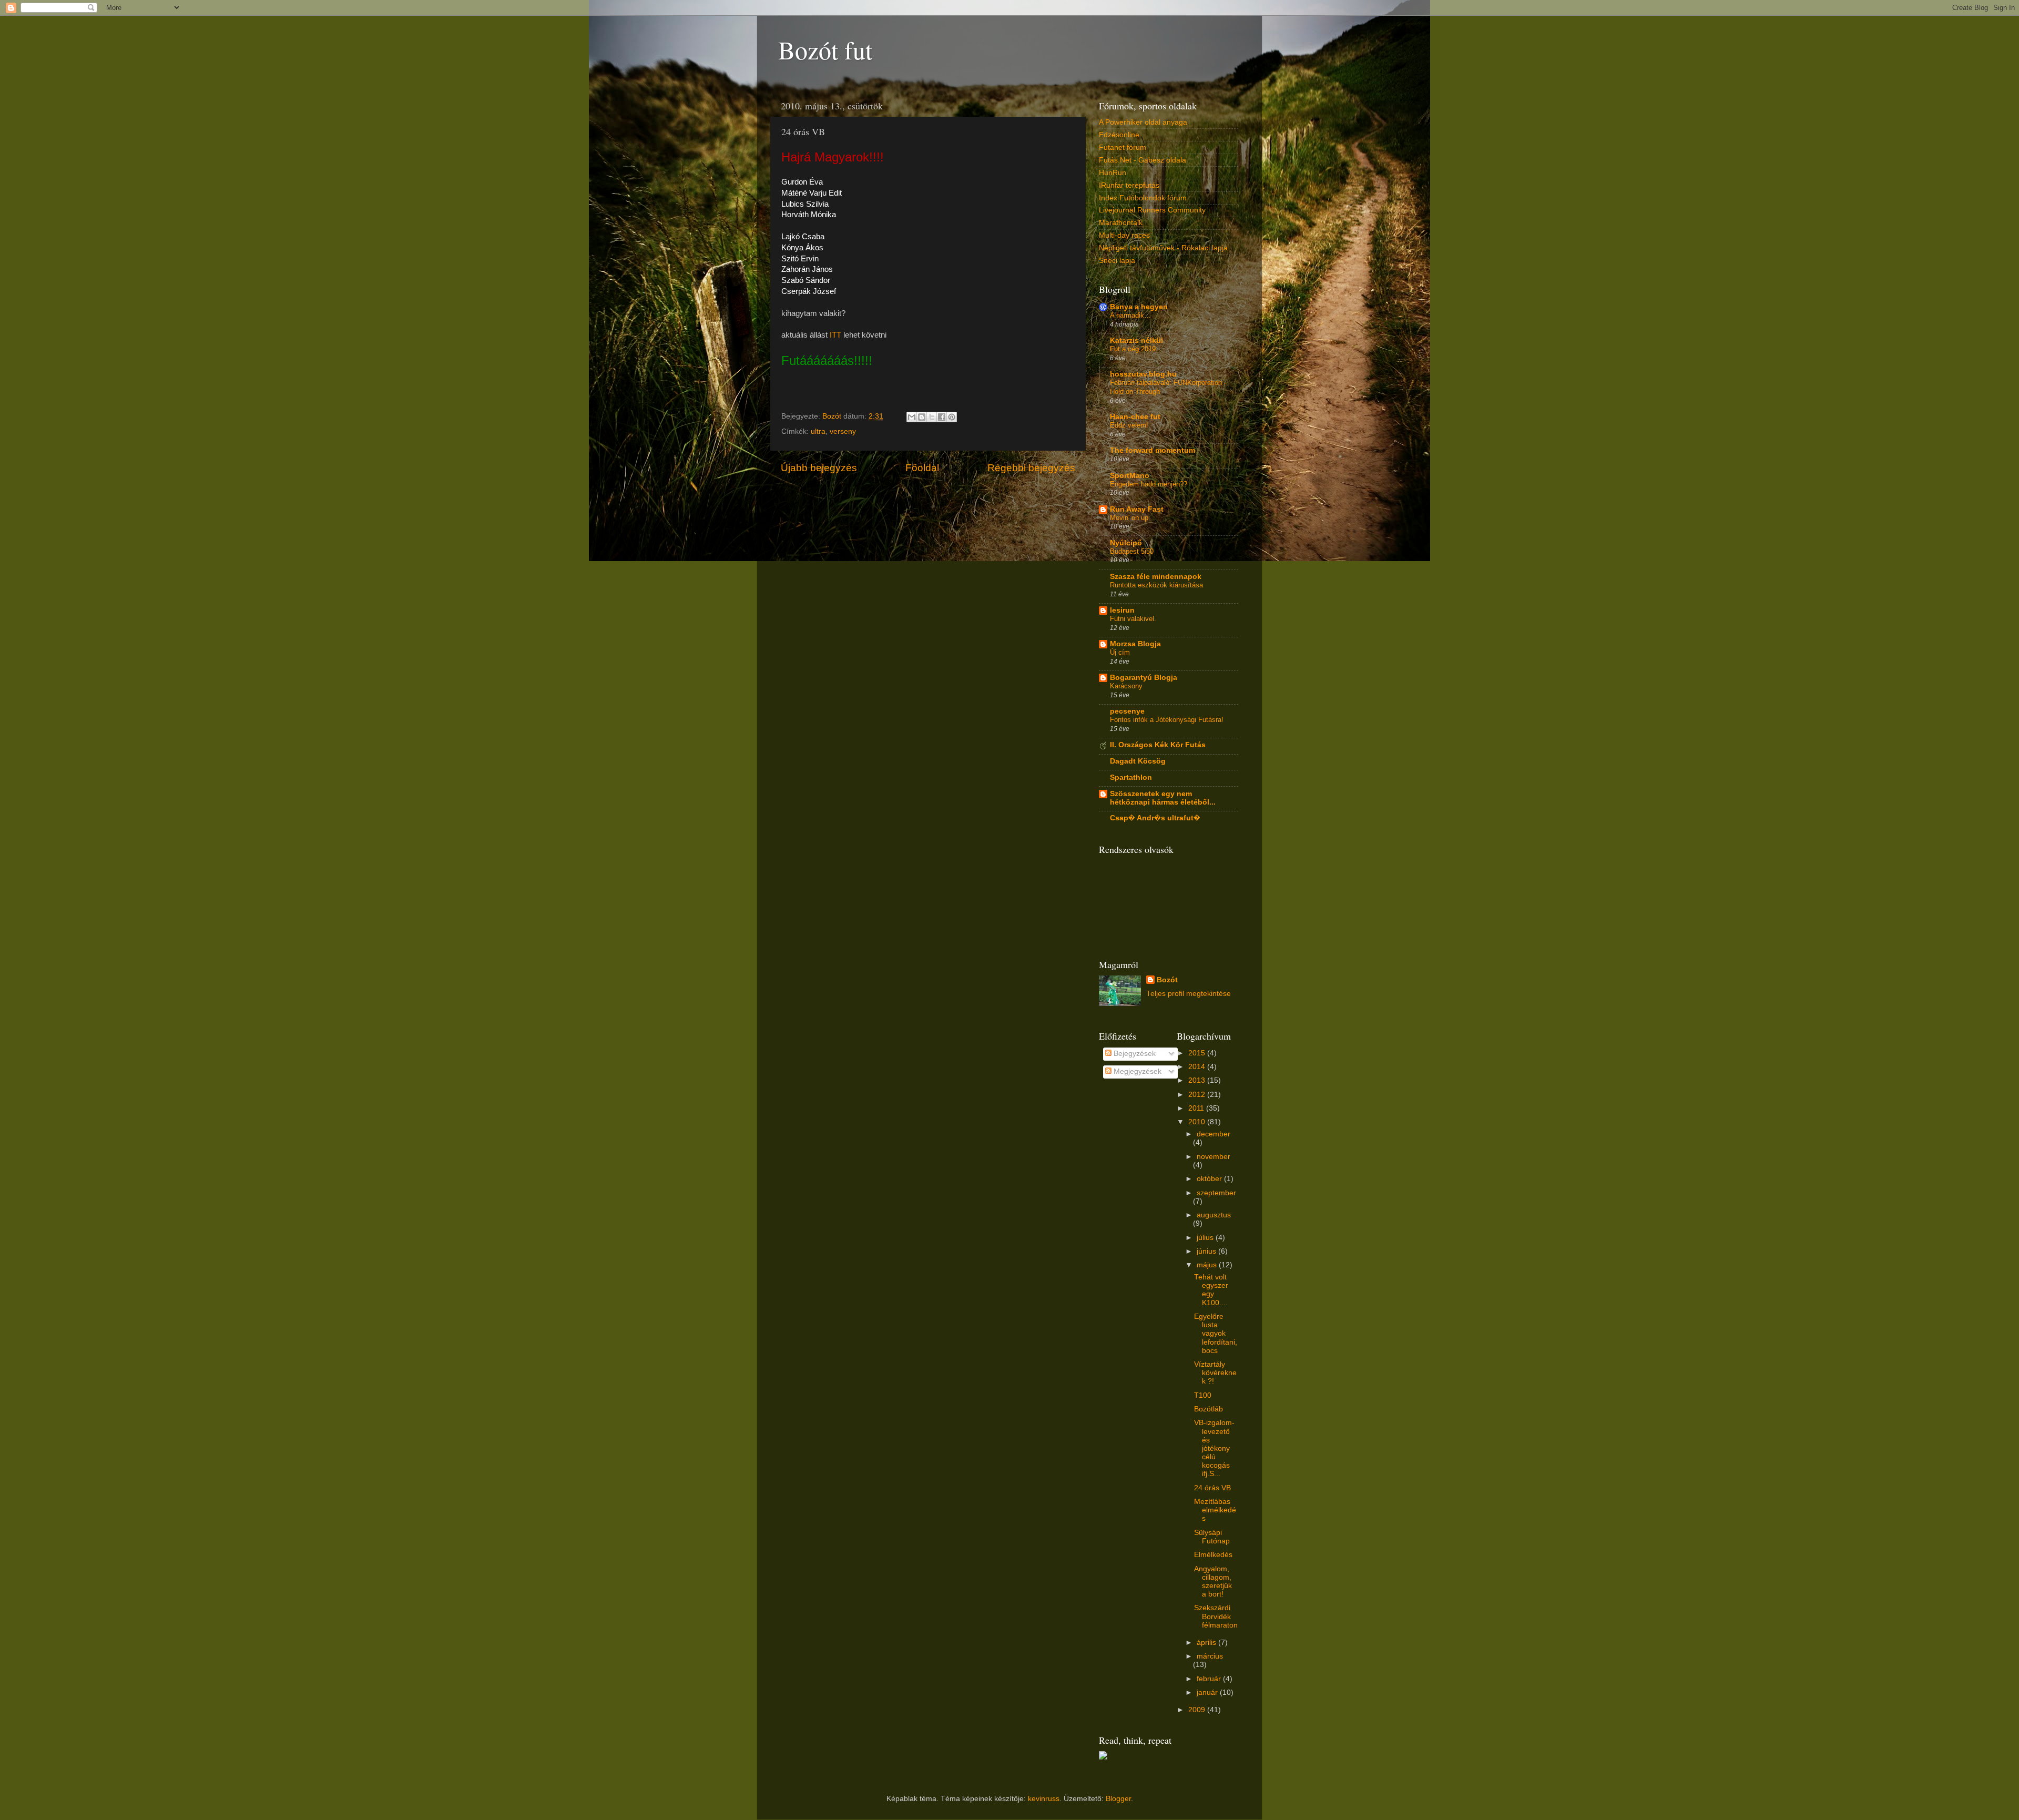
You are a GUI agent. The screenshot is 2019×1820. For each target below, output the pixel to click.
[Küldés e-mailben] (912, 417)
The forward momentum (1153, 450)
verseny (843, 431)
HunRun (1113, 173)
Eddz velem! (1129, 425)
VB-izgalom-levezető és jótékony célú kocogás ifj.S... (1214, 1448)
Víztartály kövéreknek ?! (1215, 1373)
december (1214, 1134)
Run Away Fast (1137, 509)
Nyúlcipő (1126, 543)
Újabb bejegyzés (819, 468)
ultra (818, 431)
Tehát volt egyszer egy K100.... (1211, 1290)
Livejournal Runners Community (1152, 210)
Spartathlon (1131, 777)
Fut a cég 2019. (1134, 349)
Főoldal (922, 468)
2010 (1198, 1122)
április (1207, 1643)
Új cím (1120, 652)
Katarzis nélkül (1136, 340)
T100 (1203, 1395)
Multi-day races (1124, 235)
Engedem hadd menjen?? (1149, 484)
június (1207, 1251)
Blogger (1118, 1799)
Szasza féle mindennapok (1156, 577)
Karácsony (1126, 686)
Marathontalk (1121, 223)
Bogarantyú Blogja (1144, 678)
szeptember (1216, 1193)
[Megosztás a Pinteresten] (952, 417)
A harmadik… (1130, 315)
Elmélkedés (1213, 1555)
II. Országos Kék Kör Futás (1158, 745)
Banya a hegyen (1139, 307)
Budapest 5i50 (1132, 551)
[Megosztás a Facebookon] (942, 417)
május (1208, 1265)
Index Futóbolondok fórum (1143, 198)
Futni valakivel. (1133, 619)
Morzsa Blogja (1135, 644)
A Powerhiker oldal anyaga (1143, 122)
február (1210, 1679)
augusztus (1214, 1215)
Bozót (1167, 980)
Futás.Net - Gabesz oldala (1143, 160)
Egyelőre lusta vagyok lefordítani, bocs (1216, 1334)
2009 (1198, 1710)
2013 (1198, 1080)
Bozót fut (825, 49)
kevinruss (1044, 1799)
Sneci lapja (1117, 261)
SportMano (1130, 476)
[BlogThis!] (922, 417)
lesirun (1122, 610)
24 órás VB (1212, 1488)
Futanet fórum (1123, 148)
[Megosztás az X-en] (932, 417)
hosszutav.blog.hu (1143, 374)
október (1210, 1179)
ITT (834, 335)
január (1208, 1692)
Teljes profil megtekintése (1189, 994)
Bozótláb (1209, 1409)
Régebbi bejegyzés (1031, 468)
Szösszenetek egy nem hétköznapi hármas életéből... (1163, 798)
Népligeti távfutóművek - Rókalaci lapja (1163, 248)
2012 (1198, 1095)
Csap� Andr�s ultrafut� (1155, 818)
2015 (1198, 1053)
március (1210, 1656)
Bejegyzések (1134, 1054)
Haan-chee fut (1135, 417)
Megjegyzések (1136, 1071)
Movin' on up (1129, 518)
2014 (1198, 1067)
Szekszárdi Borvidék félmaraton (1216, 1616)
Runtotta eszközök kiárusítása (1156, 585)
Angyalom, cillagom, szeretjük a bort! (1213, 1582)
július (1206, 1238)
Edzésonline (1119, 135)
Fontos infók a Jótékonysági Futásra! (1167, 720)
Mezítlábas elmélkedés (1215, 1510)
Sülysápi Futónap (1212, 1537)
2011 (1197, 1108)
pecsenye (1127, 711)
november (1214, 1157)
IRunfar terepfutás (1129, 185)
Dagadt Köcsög (1138, 761)
